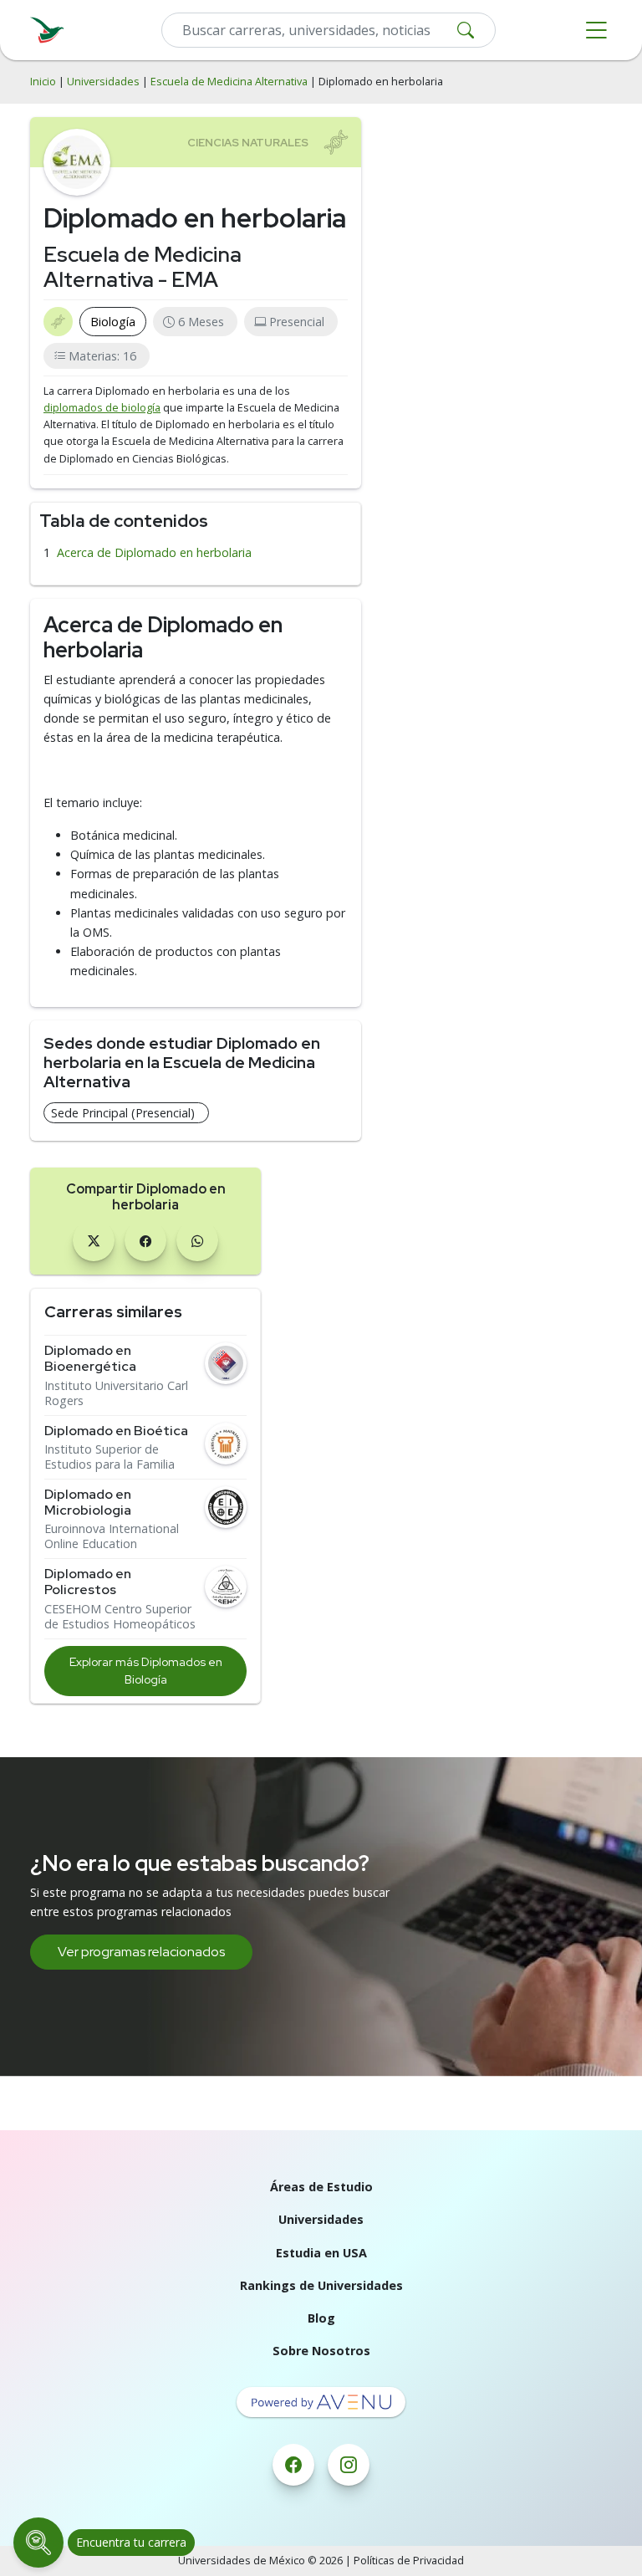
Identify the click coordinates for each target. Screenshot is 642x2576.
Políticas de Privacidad (409, 2561)
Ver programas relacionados (141, 1952)
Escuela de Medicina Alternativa (229, 82)
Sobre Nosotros (321, 2351)
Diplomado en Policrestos (88, 1582)
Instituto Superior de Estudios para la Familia (110, 1457)
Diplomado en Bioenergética (90, 1358)
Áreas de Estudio (321, 2187)
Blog (321, 2318)
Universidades (103, 82)
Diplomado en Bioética (116, 1431)
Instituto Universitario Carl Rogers (116, 1393)
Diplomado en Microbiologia (88, 1502)
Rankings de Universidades (321, 2285)
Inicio (43, 82)
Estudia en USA (321, 2253)
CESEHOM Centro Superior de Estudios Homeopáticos (120, 1617)
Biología (113, 322)
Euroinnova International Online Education (112, 1536)
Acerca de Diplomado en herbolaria (154, 552)
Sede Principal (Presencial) (123, 1113)
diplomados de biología (102, 408)
